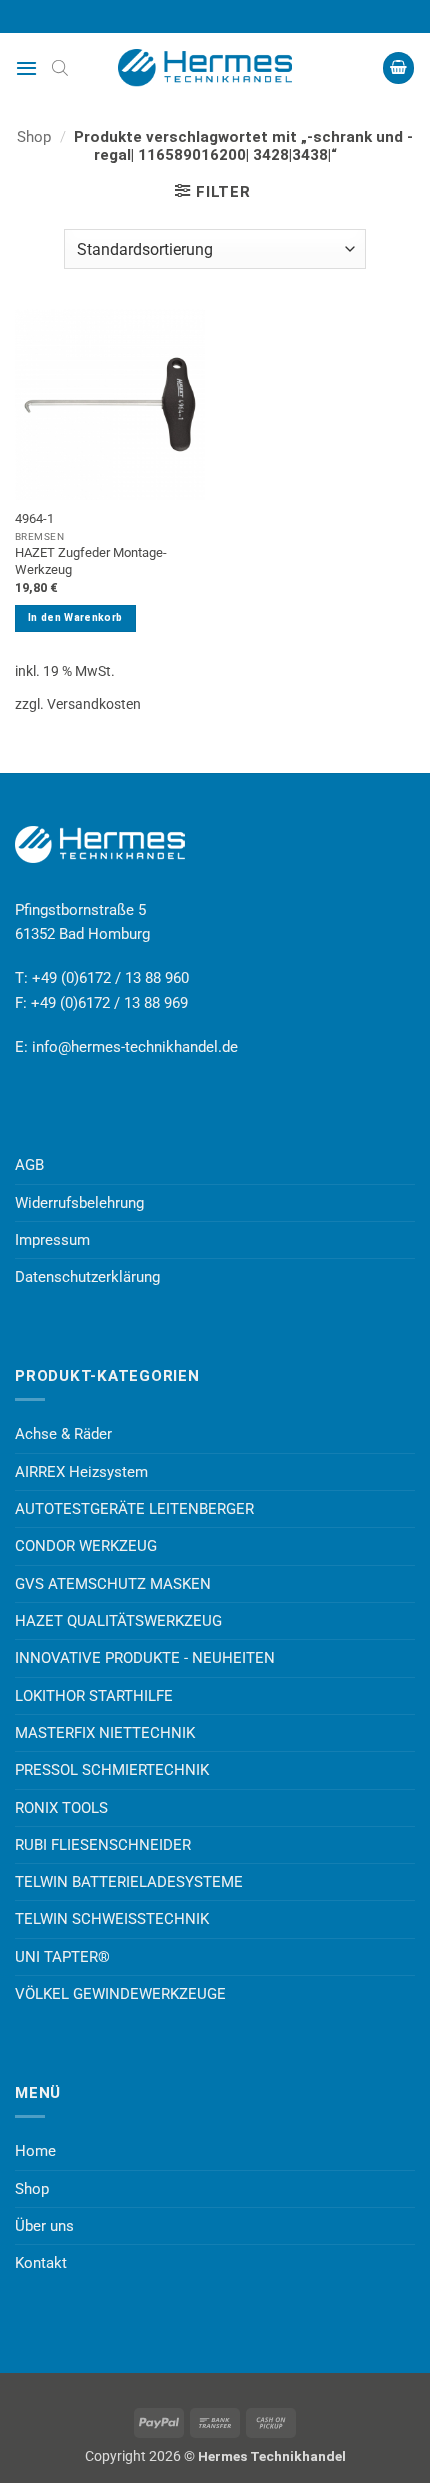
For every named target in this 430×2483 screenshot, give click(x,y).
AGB (29, 1165)
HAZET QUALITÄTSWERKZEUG (118, 1621)
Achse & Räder (63, 1434)
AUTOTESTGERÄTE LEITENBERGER (134, 1509)
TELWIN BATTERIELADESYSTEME (129, 1882)
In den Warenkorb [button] (75, 617)
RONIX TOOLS (61, 1808)
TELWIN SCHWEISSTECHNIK (112, 1919)
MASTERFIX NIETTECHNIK (105, 1733)
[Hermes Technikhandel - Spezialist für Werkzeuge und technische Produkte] (215, 68)
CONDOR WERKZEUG (86, 1546)
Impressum (52, 1240)
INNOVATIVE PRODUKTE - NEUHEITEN (145, 1658)
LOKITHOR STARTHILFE (94, 1696)
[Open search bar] (60, 68)
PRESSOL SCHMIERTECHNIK (112, 1770)
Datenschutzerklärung (87, 1277)
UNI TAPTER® (62, 1957)
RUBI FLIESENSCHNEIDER (103, 1845)
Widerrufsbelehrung (79, 1203)
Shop (34, 137)
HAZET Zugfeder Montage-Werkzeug (91, 561)
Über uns (44, 2226)
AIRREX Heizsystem (81, 1472)
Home (35, 2151)
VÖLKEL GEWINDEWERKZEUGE (120, 1994)
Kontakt (41, 2263)
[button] (26, 68)
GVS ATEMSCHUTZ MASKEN (113, 1584)
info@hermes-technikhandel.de (135, 1047)
